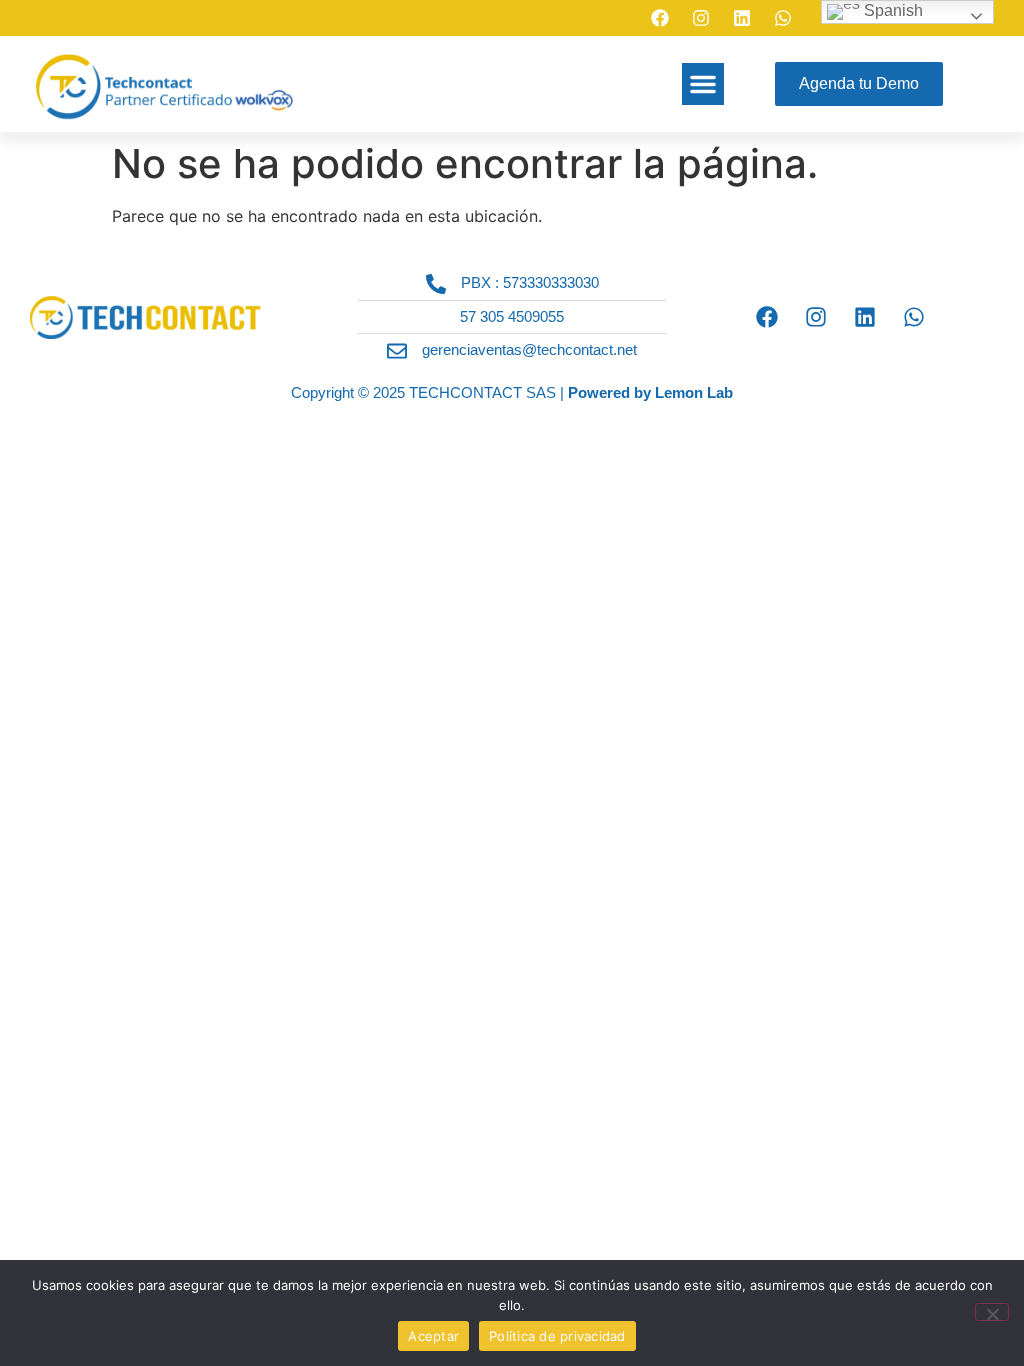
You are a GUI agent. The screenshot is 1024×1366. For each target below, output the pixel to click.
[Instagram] (701, 18)
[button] (703, 84)
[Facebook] (660, 18)
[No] (992, 1312)
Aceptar (433, 1336)
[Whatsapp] (783, 18)
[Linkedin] (742, 18)
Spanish (891, 10)
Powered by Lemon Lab (650, 392)
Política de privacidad (557, 1336)
